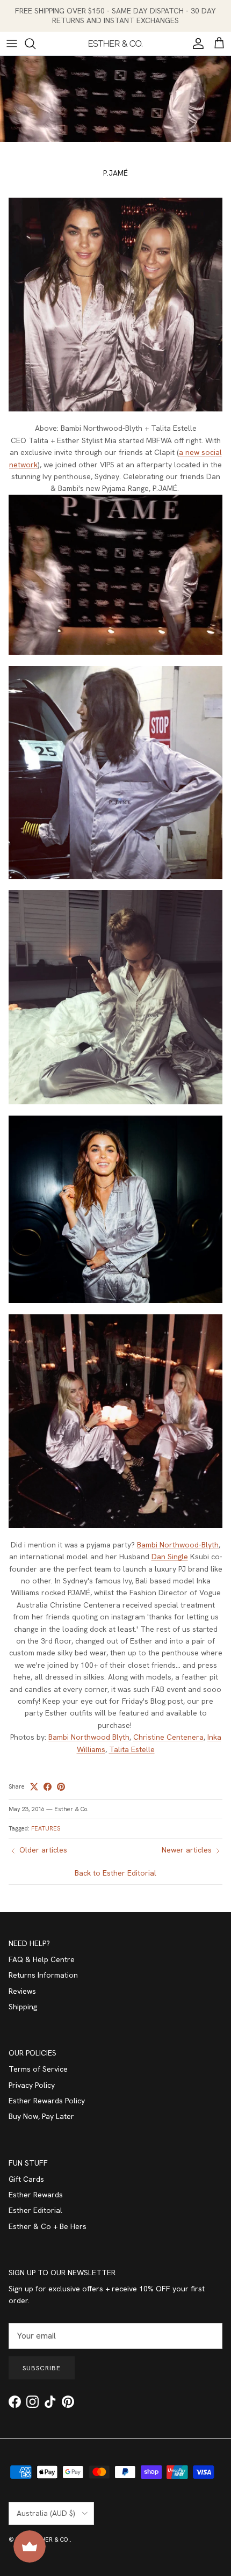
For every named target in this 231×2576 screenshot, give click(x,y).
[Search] (35, 44)
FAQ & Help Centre (42, 1959)
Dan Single (170, 1557)
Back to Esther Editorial (115, 1873)
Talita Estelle (132, 1749)
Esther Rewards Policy (47, 2101)
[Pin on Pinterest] (61, 1787)
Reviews (22, 1991)
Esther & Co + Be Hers (48, 2226)
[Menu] (12, 44)
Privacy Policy (32, 2085)
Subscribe (42, 2368)
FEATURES (46, 1828)
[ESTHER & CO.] (115, 44)
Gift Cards (26, 2179)
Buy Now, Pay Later (41, 2116)
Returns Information (43, 1975)
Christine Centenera (168, 1737)
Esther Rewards (36, 2195)
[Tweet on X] (34, 1787)
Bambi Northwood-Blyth (178, 1545)
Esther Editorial (35, 2210)
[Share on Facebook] (48, 1787)
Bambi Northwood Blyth (89, 1737)
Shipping (23, 2007)
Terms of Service (38, 2069)
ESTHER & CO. (50, 2539)
